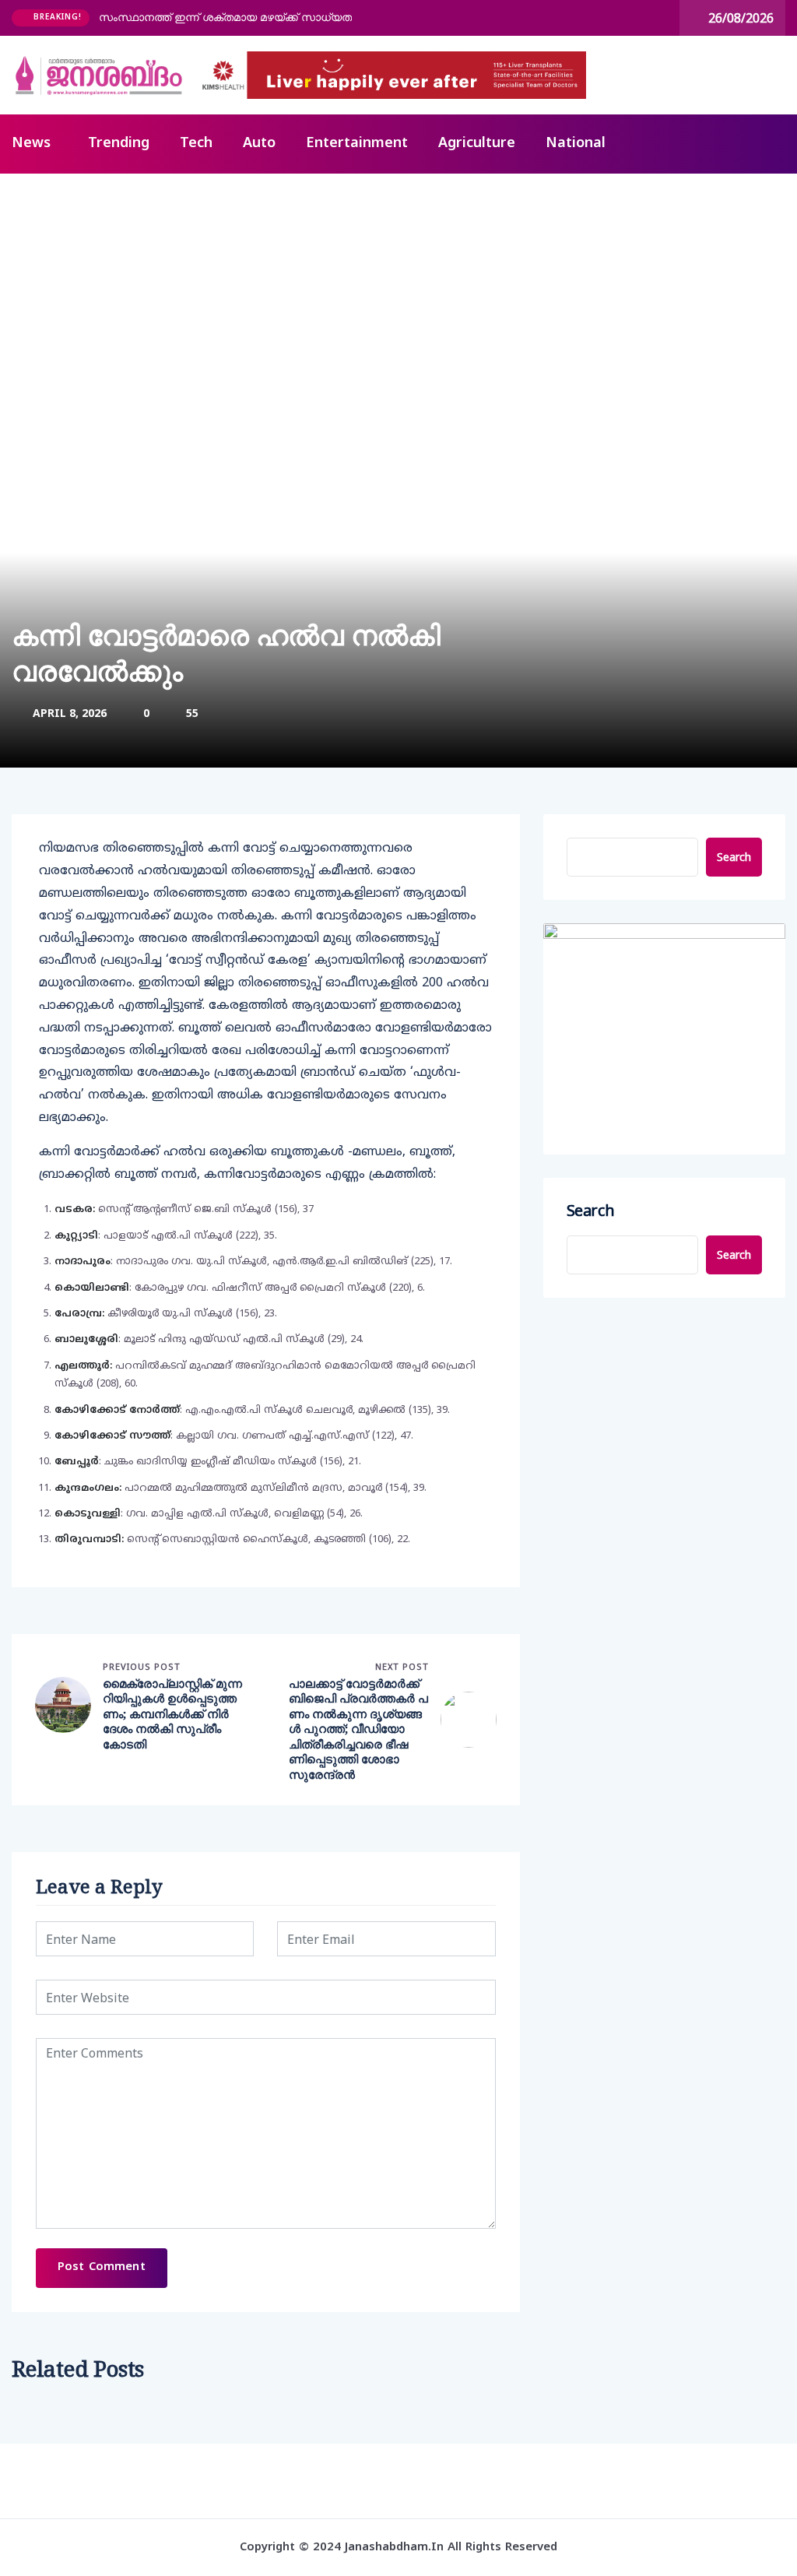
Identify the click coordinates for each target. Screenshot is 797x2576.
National (576, 144)
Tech (196, 144)
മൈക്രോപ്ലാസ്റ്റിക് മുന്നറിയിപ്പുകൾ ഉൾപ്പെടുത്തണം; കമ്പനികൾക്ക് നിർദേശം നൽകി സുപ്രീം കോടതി (172, 1714)
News (31, 144)
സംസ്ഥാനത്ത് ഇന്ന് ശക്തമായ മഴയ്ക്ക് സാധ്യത (225, 17)
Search (734, 857)
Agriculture (477, 144)
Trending (119, 144)
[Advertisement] (398, 290)
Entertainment (357, 144)
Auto (259, 144)
